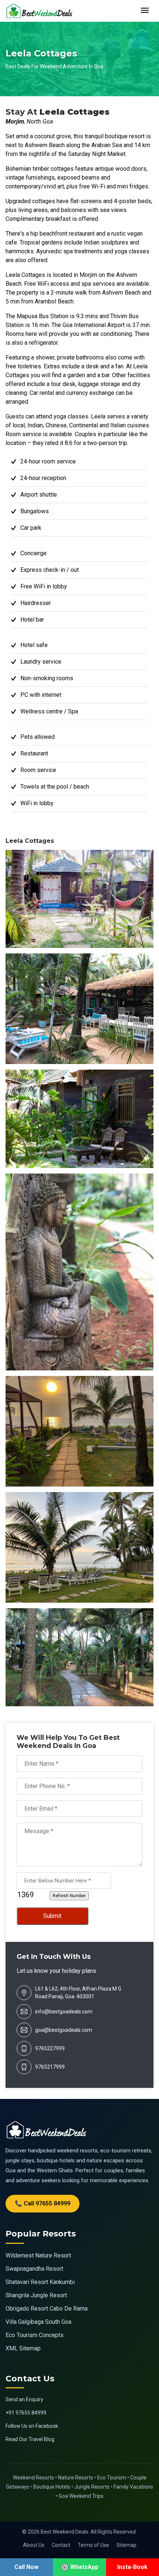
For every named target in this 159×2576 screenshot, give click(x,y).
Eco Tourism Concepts (35, 2335)
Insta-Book (132, 2567)
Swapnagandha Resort (34, 2269)
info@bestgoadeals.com (64, 2012)
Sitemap (126, 2545)
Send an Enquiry (24, 2399)
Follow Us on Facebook (32, 2426)
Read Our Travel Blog (30, 2439)
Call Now (26, 2567)
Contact (61, 2545)
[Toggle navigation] (145, 11)
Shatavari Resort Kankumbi (40, 2282)
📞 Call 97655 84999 (43, 2203)
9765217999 (50, 2067)
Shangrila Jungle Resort (36, 2295)
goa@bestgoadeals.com (64, 2030)
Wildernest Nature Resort (38, 2255)
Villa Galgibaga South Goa (38, 2322)
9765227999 (50, 2048)
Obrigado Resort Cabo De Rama (47, 2309)
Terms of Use (93, 2545)
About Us (34, 2545)
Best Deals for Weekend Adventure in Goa (54, 66)
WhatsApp (84, 2567)
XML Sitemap (23, 2348)
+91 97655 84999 (26, 2413)
